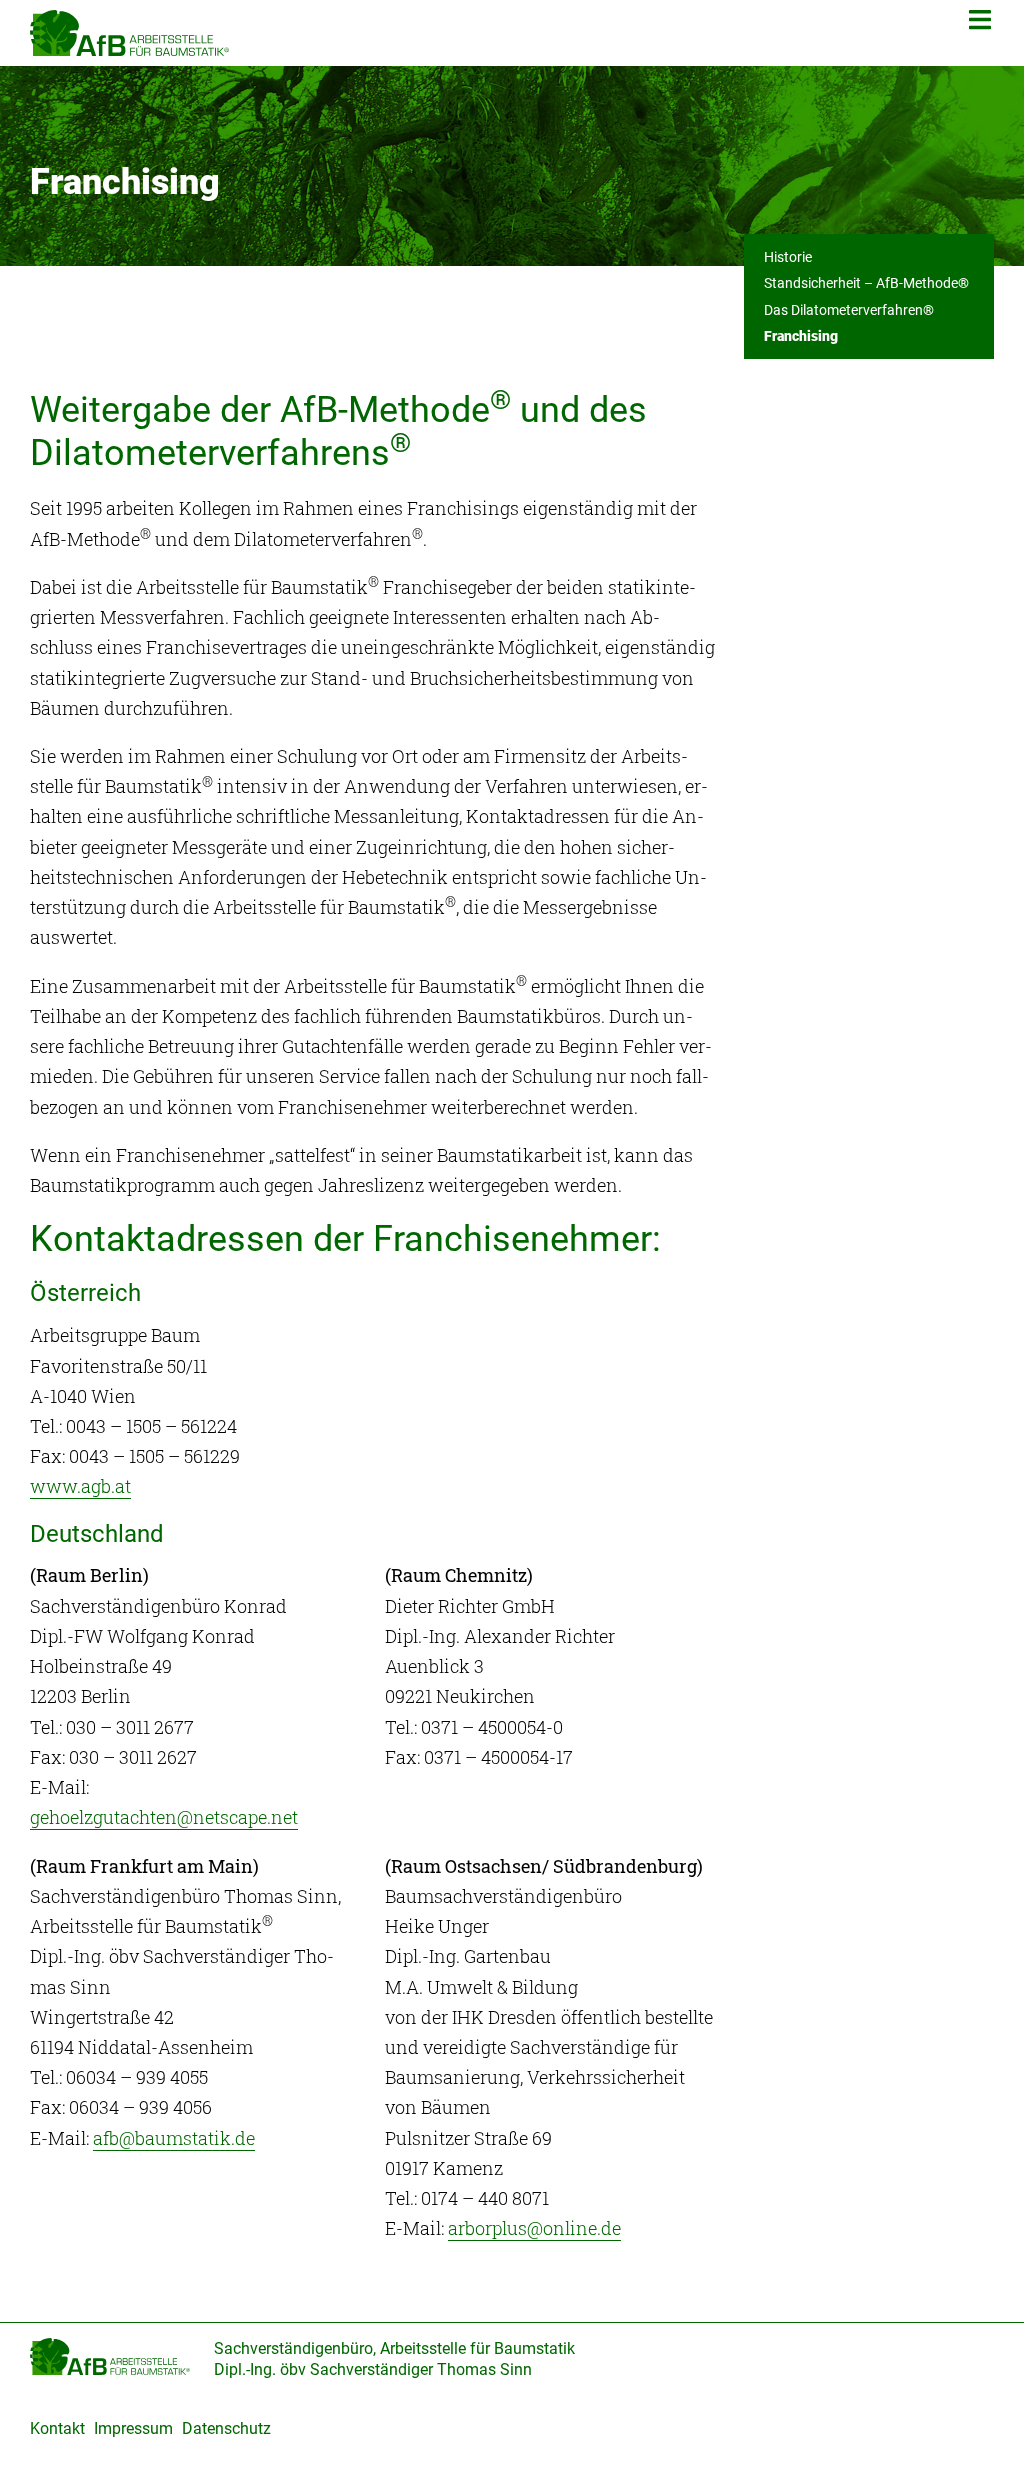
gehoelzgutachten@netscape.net (164, 1817)
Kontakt (57, 2428)
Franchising (801, 336)
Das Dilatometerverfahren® (849, 310)
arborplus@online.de (534, 2228)
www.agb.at (80, 1486)
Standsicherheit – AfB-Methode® (866, 283)
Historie (788, 257)
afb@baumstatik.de (174, 2138)
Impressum (133, 2428)
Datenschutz (226, 2428)
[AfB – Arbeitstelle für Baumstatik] (129, 31)
